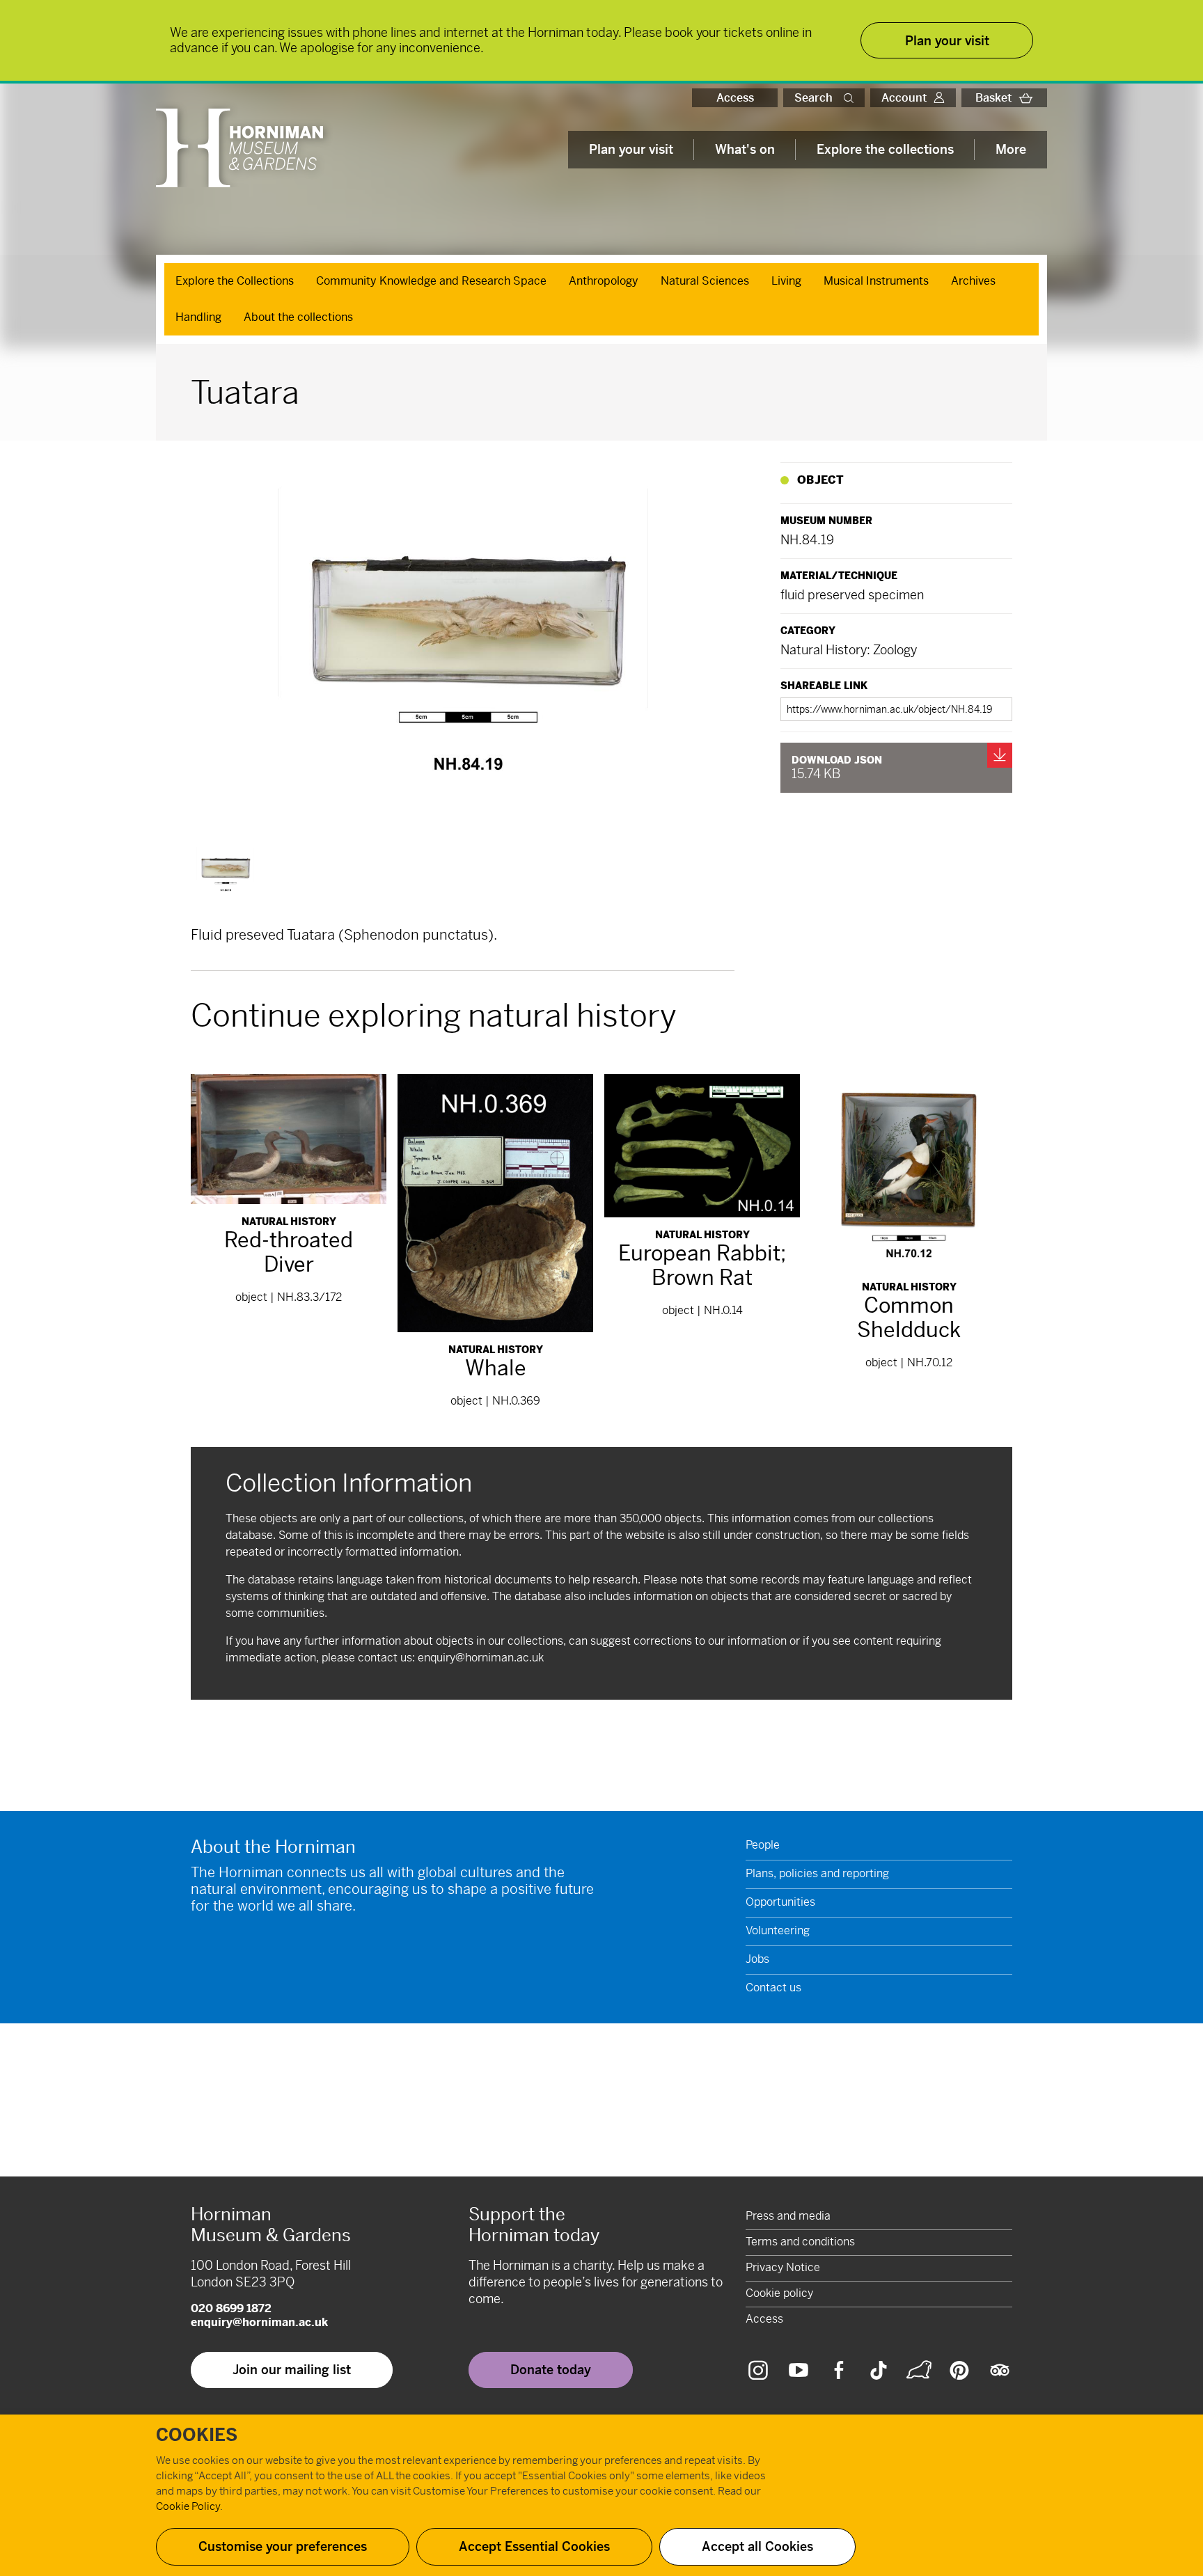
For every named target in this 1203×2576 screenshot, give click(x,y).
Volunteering (778, 1930)
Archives (973, 281)
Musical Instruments (876, 281)
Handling (198, 317)
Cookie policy (779, 2293)
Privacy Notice (783, 2267)
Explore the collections (885, 149)
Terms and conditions (800, 2242)
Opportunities (780, 1902)
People (763, 1845)
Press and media (788, 2216)
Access (735, 98)
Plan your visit (631, 149)
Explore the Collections (235, 281)
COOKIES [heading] (197, 2435)
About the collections (298, 317)
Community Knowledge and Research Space (431, 281)
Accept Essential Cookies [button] (534, 2546)
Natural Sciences (705, 281)
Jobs (757, 1959)
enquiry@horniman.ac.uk (481, 1658)
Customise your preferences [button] (283, 2546)
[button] (851, 98)
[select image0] (225, 872)
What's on (745, 149)
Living (786, 281)
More (1011, 149)
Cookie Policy (188, 2506)
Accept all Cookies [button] (757, 2546)
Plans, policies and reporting (817, 1873)
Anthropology (604, 281)
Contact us (773, 1988)
